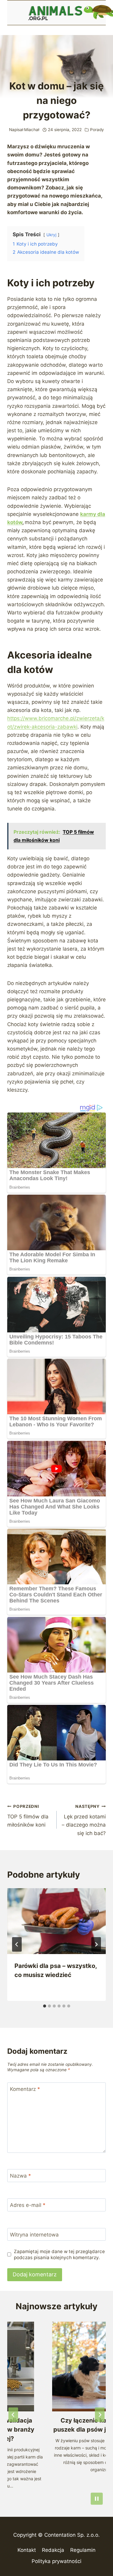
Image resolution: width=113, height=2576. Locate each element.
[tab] (45, 2006)
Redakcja (53, 2550)
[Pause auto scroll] (97, 2499)
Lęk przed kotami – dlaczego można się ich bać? (84, 1820)
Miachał (32, 130)
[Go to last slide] (17, 1944)
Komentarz (25, 2089)
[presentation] (56, 1921)
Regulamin (83, 2550)
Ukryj (51, 235)
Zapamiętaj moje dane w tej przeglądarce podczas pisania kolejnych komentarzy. (59, 2254)
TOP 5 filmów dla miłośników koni (28, 1816)
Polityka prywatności (56, 2561)
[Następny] (96, 1944)
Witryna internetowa (34, 2235)
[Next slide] (100, 2415)
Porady (97, 130)
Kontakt (27, 2550)
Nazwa (20, 2176)
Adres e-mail (28, 2205)
